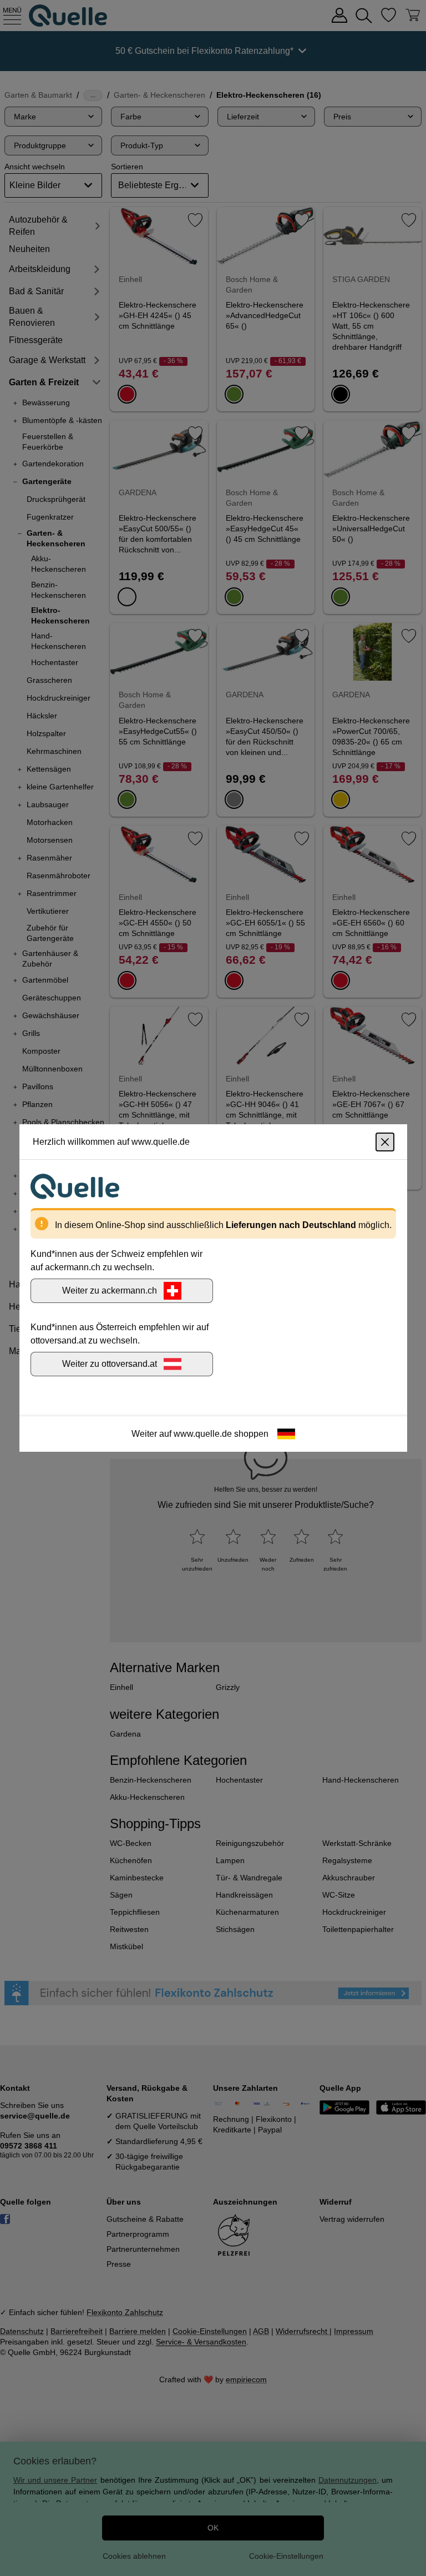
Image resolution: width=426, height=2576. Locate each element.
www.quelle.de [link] (203, 1434)
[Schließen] (385, 1142)
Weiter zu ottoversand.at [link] (110, 1364)
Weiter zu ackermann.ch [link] (110, 1290)
